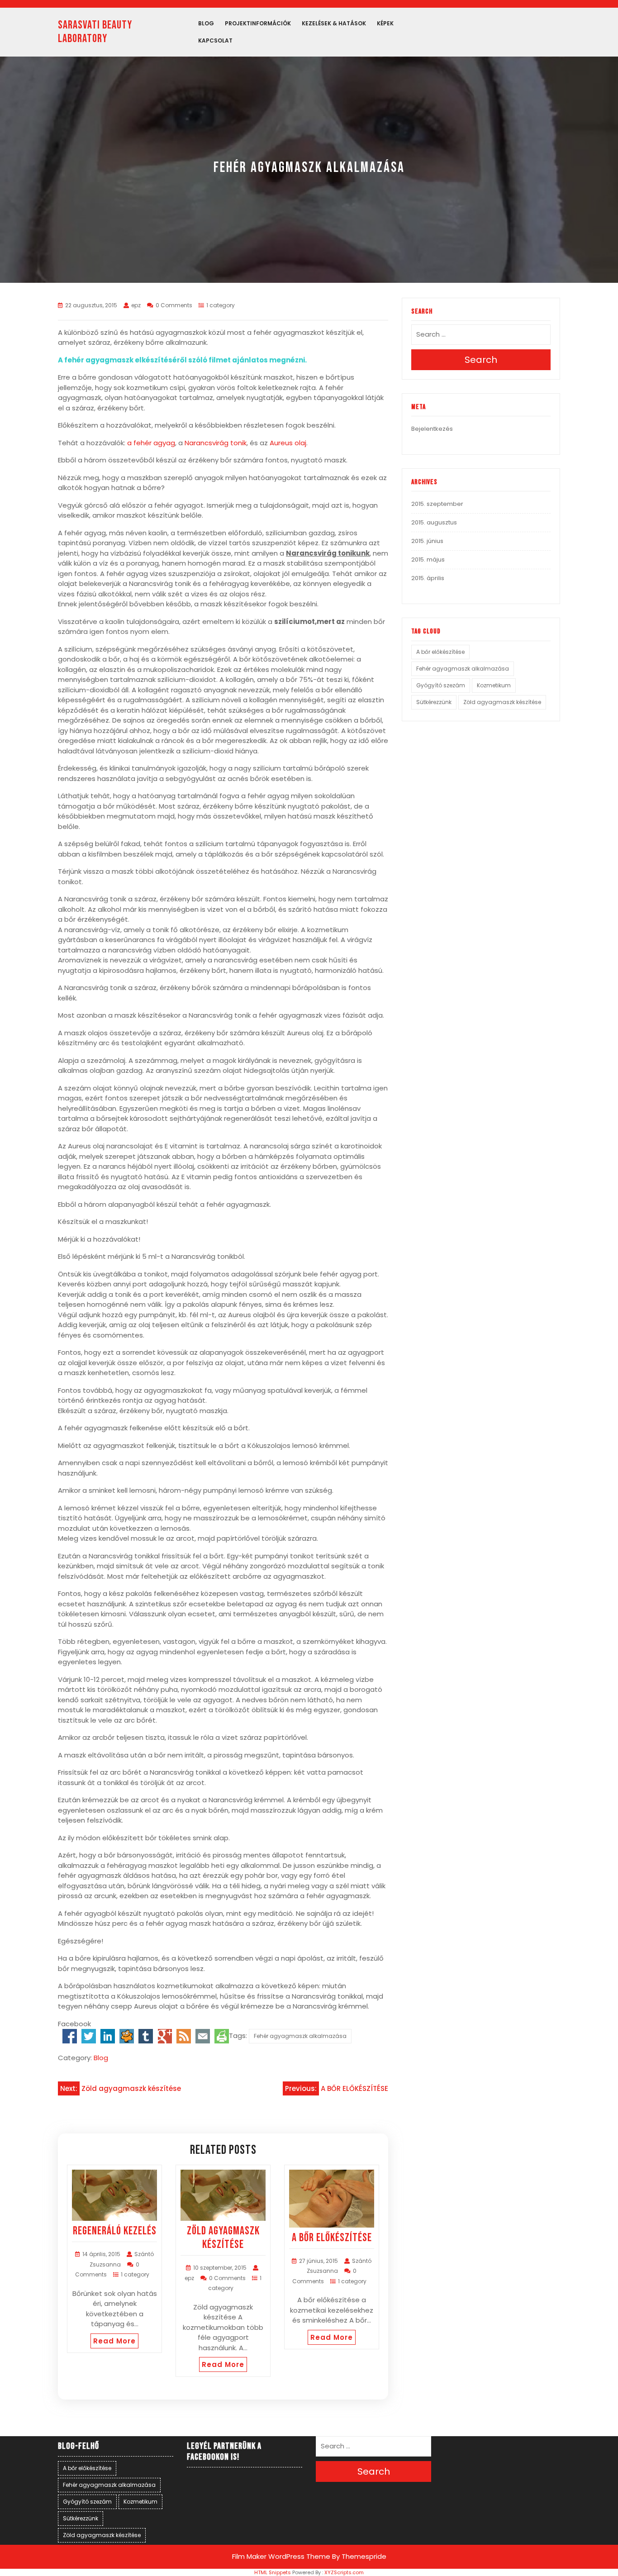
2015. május (428, 559)
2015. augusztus (434, 522)
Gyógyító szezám (441, 685)
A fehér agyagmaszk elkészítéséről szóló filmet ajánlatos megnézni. (182, 360)
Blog (206, 23)
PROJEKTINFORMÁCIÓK (258, 23)
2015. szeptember (437, 504)
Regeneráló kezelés (115, 2231)
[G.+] (165, 2036)
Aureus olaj (288, 443)
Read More (114, 2341)
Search (481, 360)
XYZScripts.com (344, 2572)
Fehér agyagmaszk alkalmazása (300, 2036)
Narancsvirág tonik (216, 443)
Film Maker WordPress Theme (281, 2556)
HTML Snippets (273, 2572)
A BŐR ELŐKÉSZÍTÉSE (332, 2238)
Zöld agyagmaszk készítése (223, 2238)
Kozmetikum (494, 685)
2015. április (428, 578)
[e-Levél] (203, 2036)
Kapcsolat (215, 40)
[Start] (127, 2036)
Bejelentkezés (432, 429)
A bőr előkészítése (440, 652)
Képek (385, 23)
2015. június (427, 541)
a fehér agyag (151, 443)
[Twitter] (89, 2036)
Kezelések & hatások (334, 23)
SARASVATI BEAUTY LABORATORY (95, 32)
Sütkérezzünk (434, 702)
